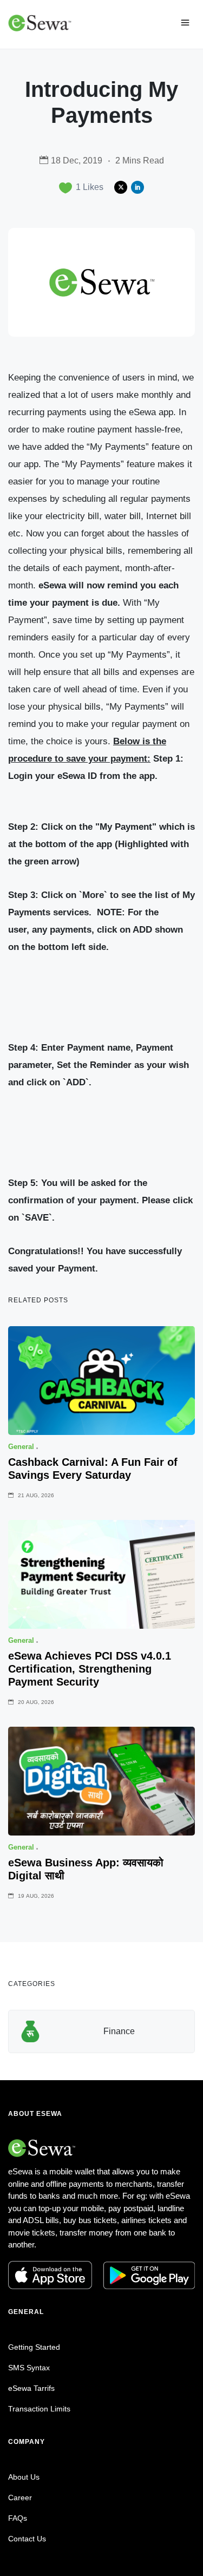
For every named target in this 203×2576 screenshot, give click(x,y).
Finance (119, 2031)
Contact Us (27, 2539)
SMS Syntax (29, 2368)
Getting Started (34, 2347)
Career (20, 2498)
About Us (24, 2477)
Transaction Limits (39, 2409)
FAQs (18, 2518)
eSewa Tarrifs (31, 2388)
